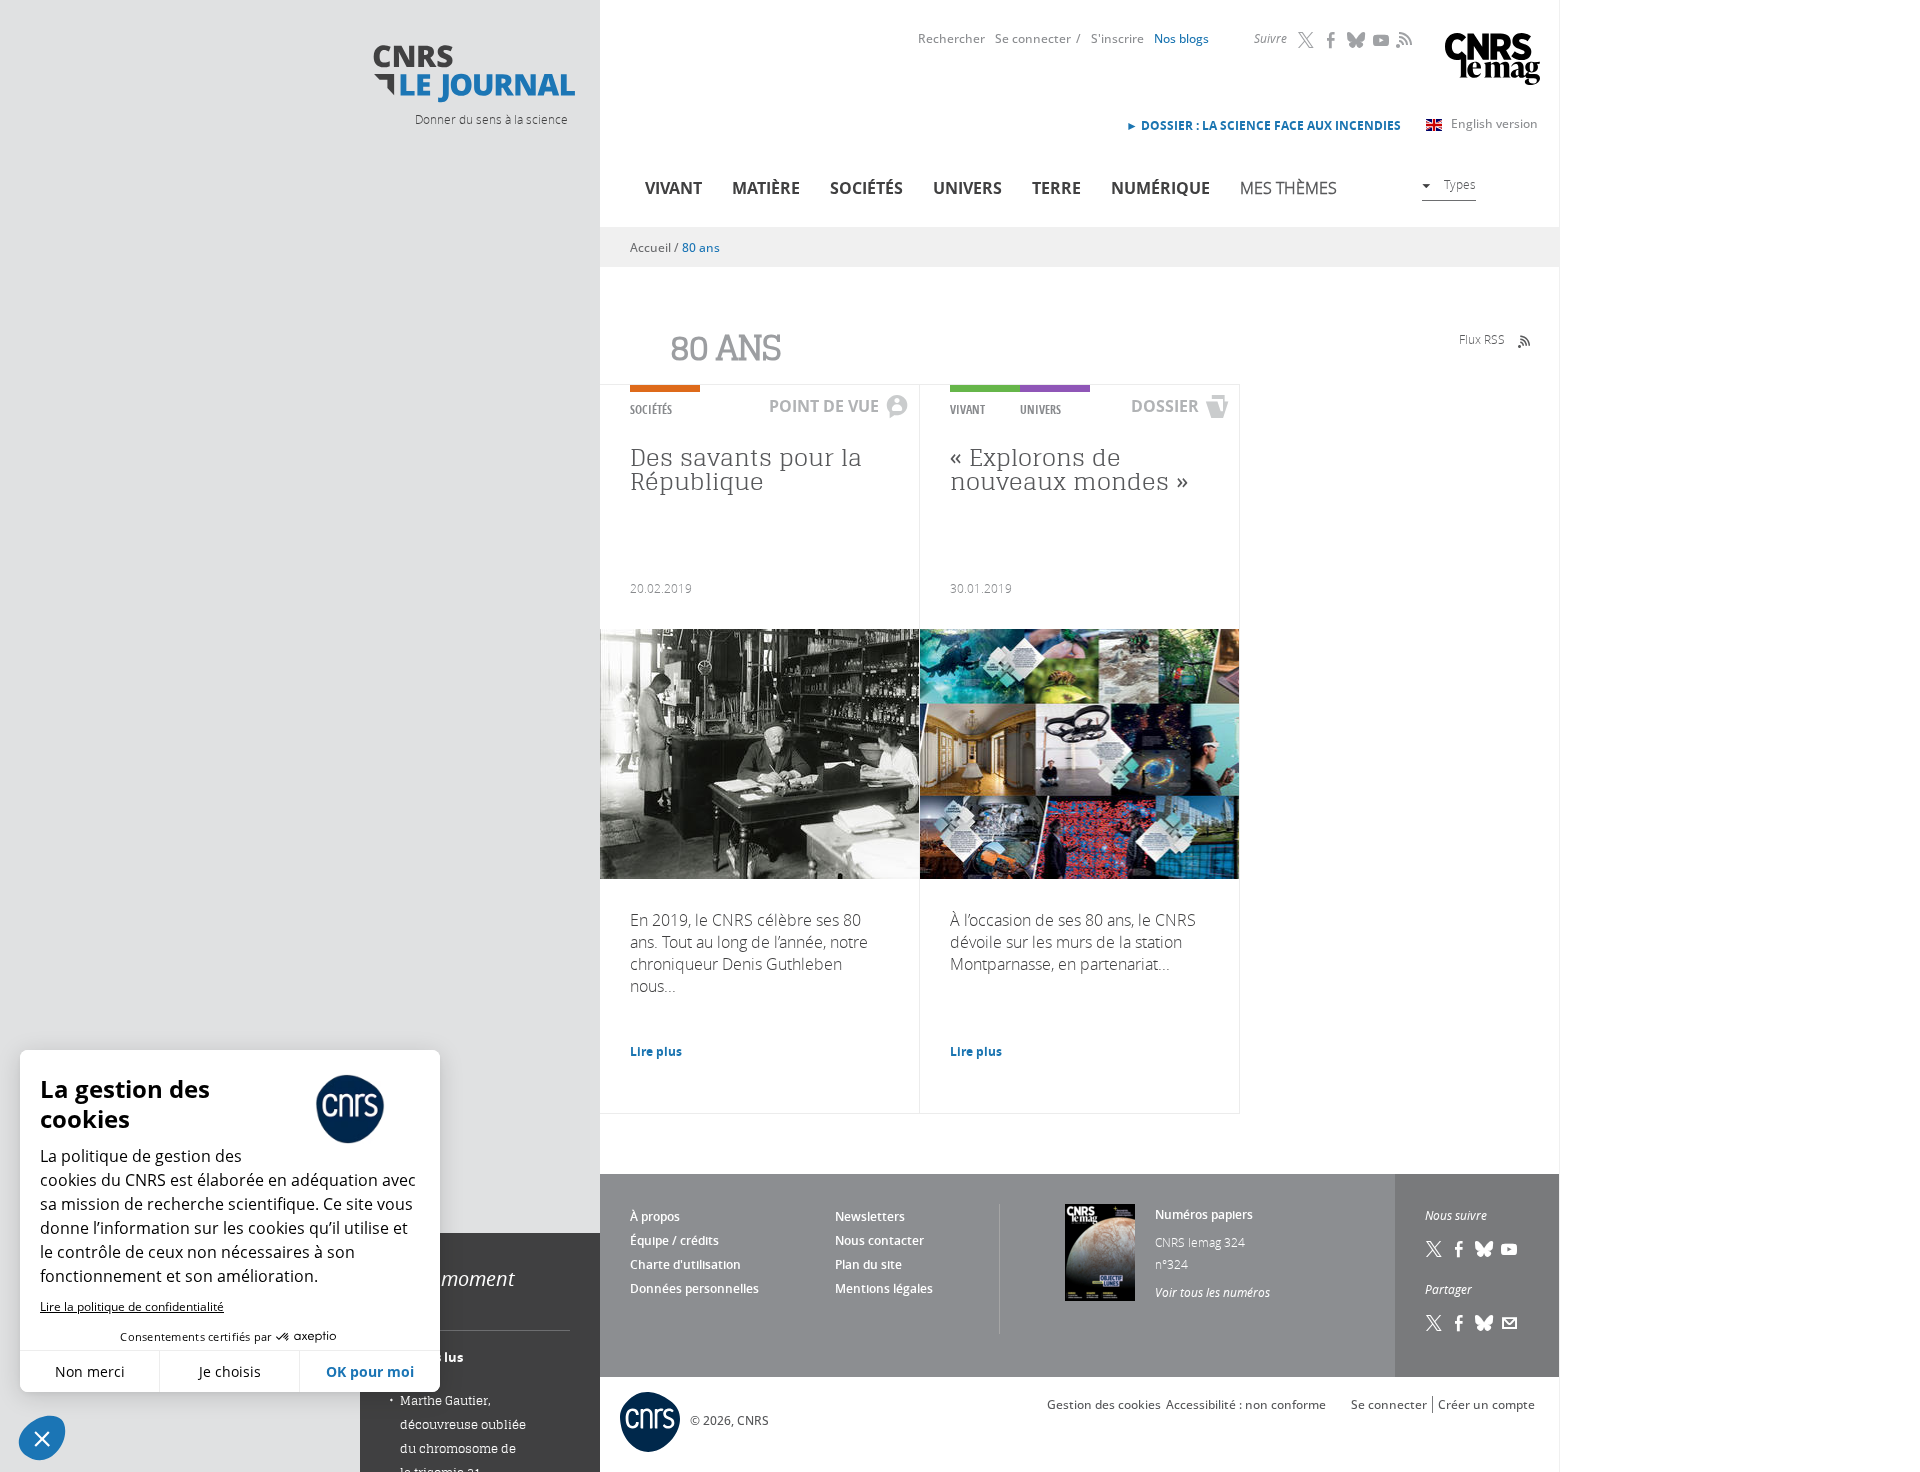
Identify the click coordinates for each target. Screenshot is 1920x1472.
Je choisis (230, 1371)
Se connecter (1033, 38)
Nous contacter (879, 1240)
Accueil (650, 247)
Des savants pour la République (746, 469)
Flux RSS (1482, 339)
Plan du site (868, 1264)
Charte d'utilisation (685, 1264)
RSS (1402, 39)
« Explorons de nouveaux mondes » (1069, 469)
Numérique (1160, 188)
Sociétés (866, 188)
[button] (42, 1438)
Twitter (1307, 40)
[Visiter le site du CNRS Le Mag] (1492, 61)
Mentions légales (884, 1288)
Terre (1056, 188)
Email (1510, 1323)
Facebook (1332, 40)
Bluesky (1357, 40)
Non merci (90, 1371)
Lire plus (656, 1051)
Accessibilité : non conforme (1246, 1404)
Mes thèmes (1288, 188)
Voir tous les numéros (1212, 1292)
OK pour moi (370, 1371)
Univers (967, 188)
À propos (655, 1216)
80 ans (701, 247)
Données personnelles (694, 1288)
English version (1494, 123)
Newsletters (870, 1216)
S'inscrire (1117, 38)
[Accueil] (473, 74)
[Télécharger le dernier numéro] (1100, 1252)
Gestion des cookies (1104, 1404)
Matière (766, 188)
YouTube (1382, 40)
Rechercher (951, 38)
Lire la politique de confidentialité (132, 1306)
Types (1460, 184)
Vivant (673, 188)
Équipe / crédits (674, 1240)
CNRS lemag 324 (1200, 1242)
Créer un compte (1486, 1404)
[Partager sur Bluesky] (1485, 1323)
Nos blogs (1181, 38)
